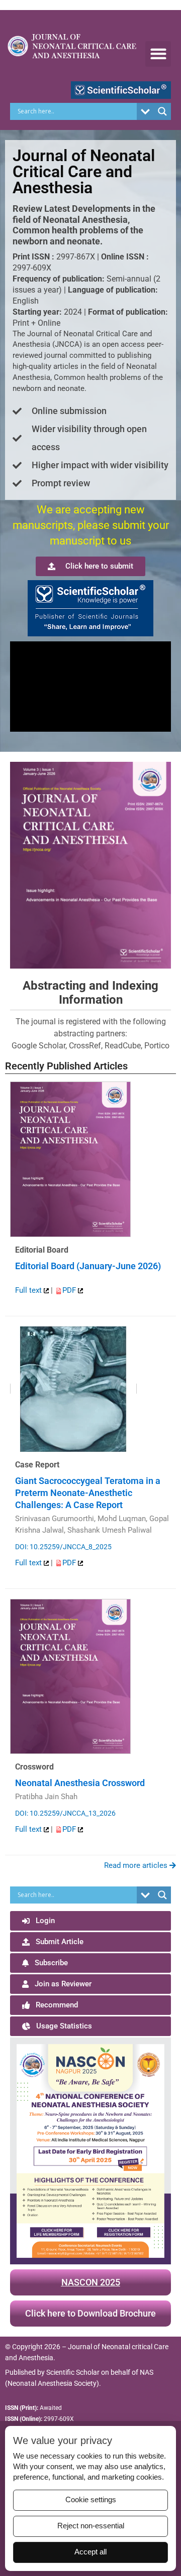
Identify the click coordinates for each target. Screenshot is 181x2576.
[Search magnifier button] (162, 111)
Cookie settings (91, 2500)
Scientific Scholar (73, 2372)
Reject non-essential (91, 2526)
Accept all (90, 2552)
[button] (158, 54)
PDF (70, 1290)
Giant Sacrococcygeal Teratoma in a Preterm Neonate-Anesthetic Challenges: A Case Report (88, 1493)
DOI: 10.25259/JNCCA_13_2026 (65, 1813)
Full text (29, 1290)
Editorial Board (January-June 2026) (88, 1266)
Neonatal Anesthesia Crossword (80, 1783)
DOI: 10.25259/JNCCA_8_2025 (63, 1547)
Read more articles (137, 1865)
